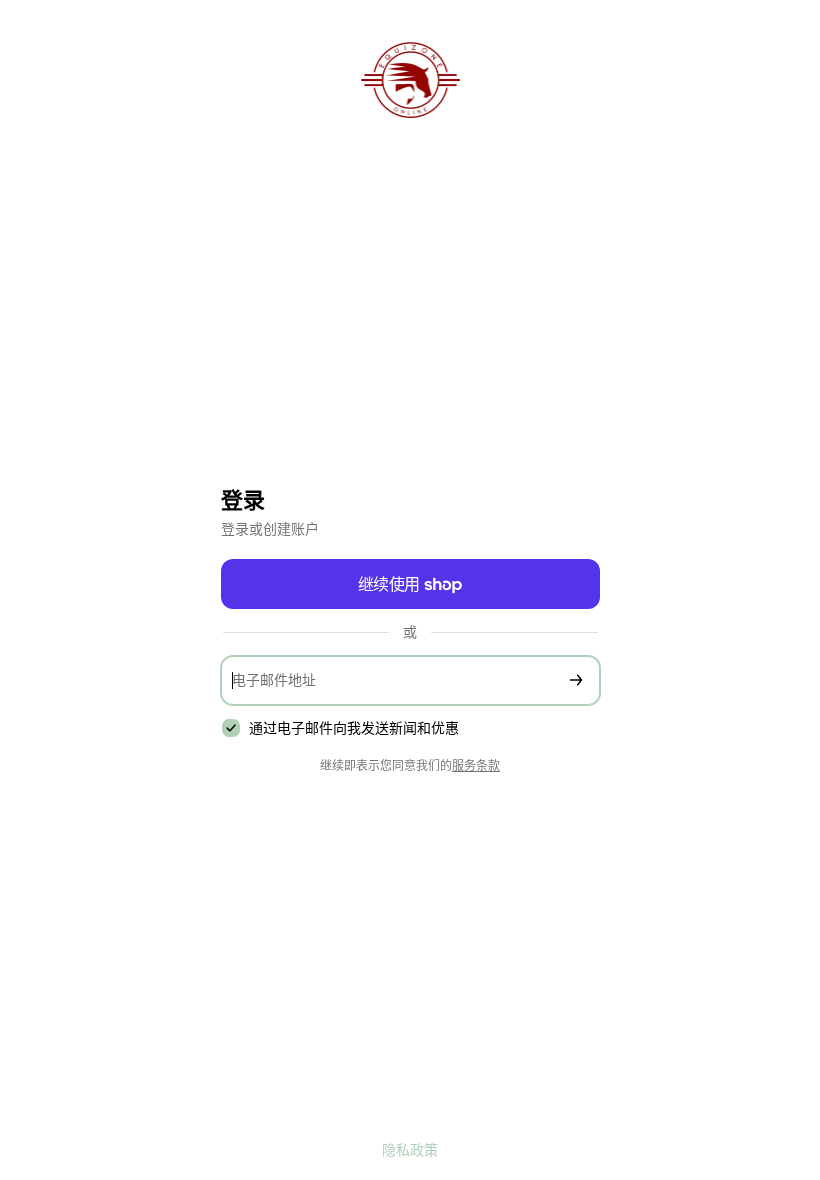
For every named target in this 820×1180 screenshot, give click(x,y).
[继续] (576, 680)
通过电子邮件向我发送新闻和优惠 (354, 727)
